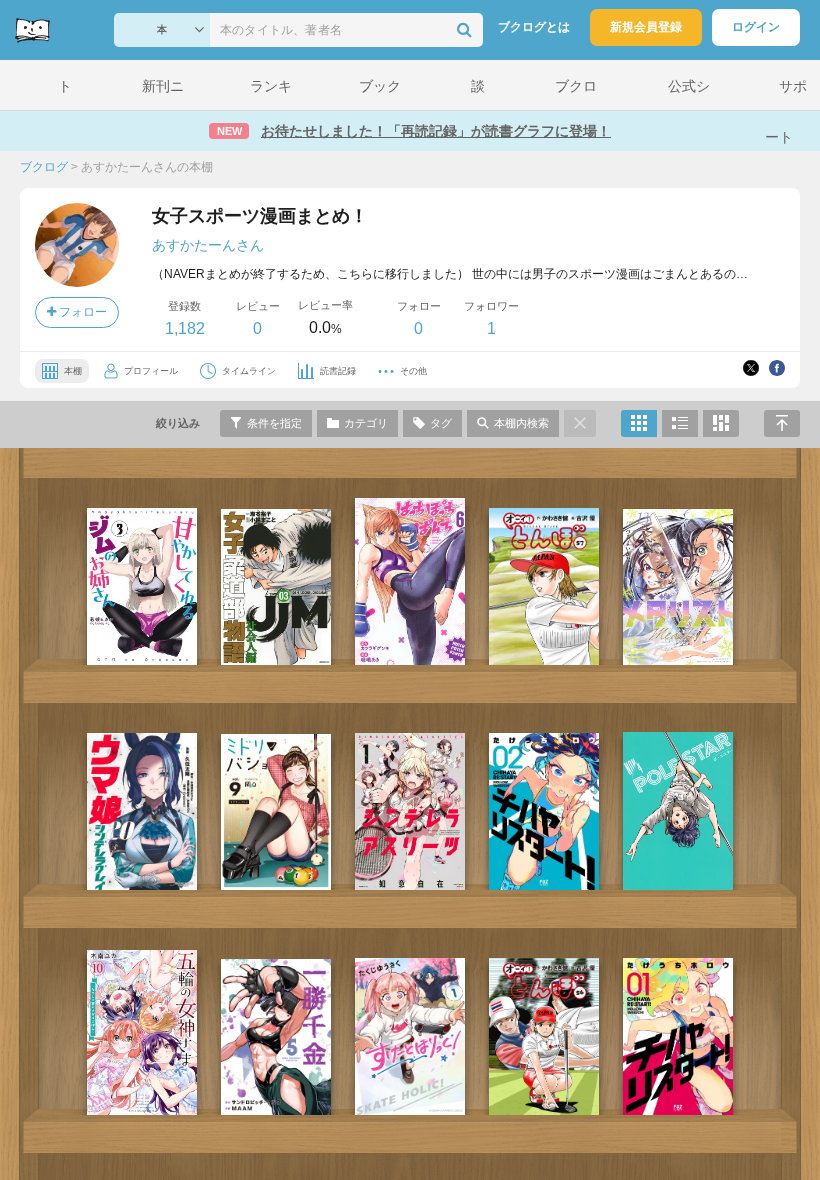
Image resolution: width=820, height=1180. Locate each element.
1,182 (185, 328)
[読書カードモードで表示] (721, 423)
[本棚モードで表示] (639, 423)
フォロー (81, 312)
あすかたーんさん (208, 245)
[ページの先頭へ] (782, 423)
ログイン (756, 27)
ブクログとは (534, 27)
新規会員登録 (646, 27)
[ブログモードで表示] (680, 423)
